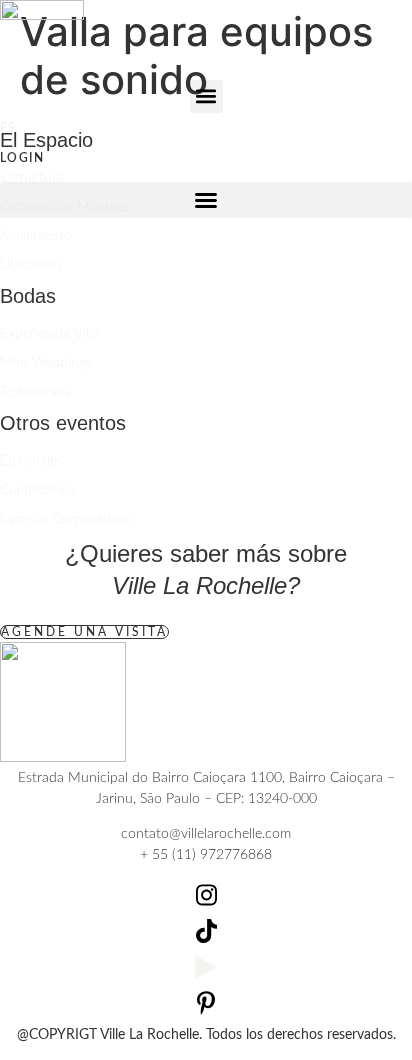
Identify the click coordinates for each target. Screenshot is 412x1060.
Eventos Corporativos (66, 519)
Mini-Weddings (46, 363)
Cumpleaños (37, 490)
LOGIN (22, 158)
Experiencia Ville (49, 334)
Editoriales (31, 461)
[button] (206, 96)
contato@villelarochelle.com (206, 834)
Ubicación (30, 265)
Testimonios (35, 392)
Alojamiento (36, 236)
